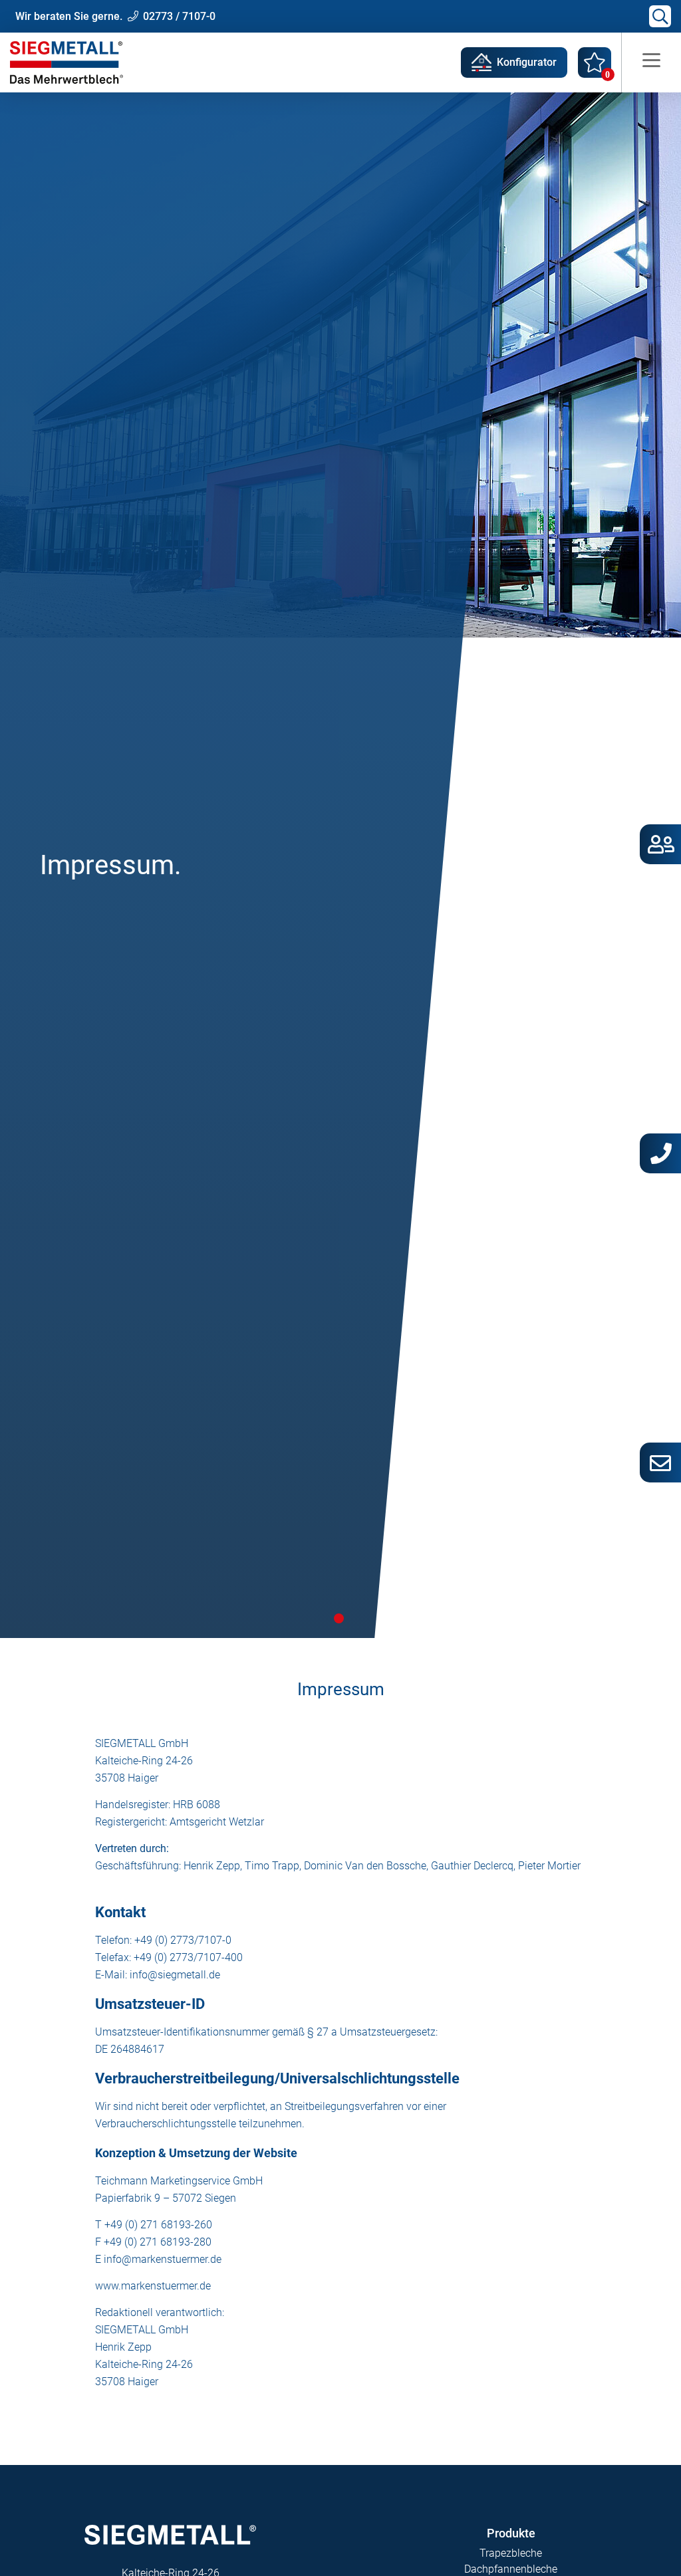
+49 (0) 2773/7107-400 (188, 1957)
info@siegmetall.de (175, 1975)
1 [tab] (339, 1618)
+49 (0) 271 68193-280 (158, 2242)
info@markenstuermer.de (163, 2259)
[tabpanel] (340, 865)
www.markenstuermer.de (153, 2286)
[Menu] (651, 62)
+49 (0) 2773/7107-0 (183, 1940)
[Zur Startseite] (67, 62)
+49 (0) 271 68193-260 (158, 2225)
